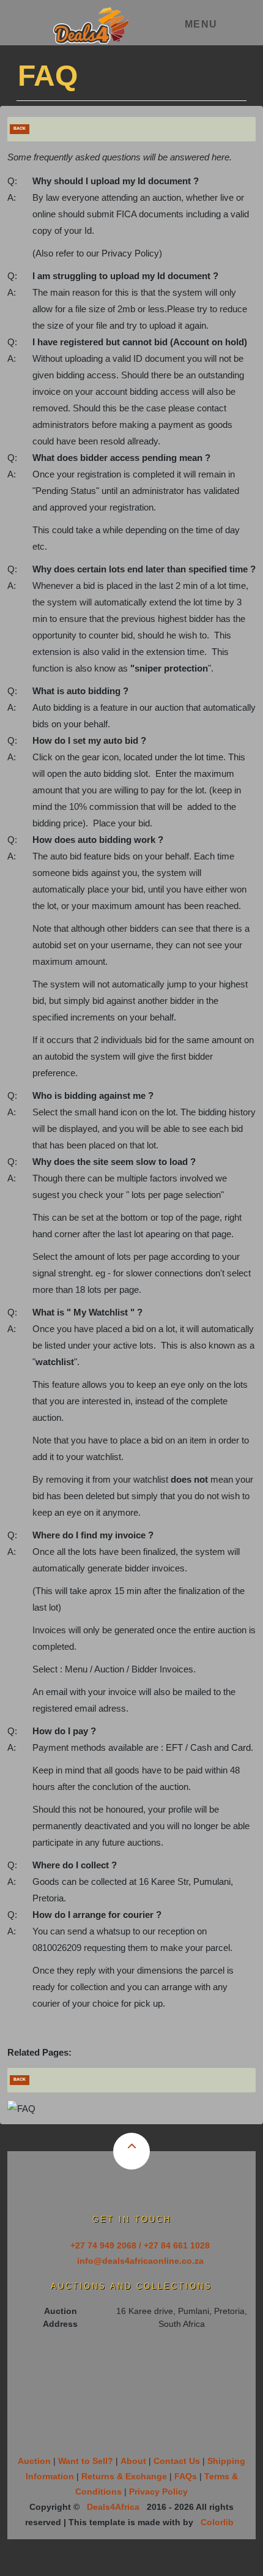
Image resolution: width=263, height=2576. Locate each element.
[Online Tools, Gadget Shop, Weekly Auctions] (91, 21)
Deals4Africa (113, 2507)
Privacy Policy (158, 2492)
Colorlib (217, 2522)
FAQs (186, 2476)
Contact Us (177, 2461)
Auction (34, 2461)
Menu (201, 24)
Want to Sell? (86, 2461)
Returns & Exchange (124, 2476)
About (133, 2461)
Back (20, 128)
